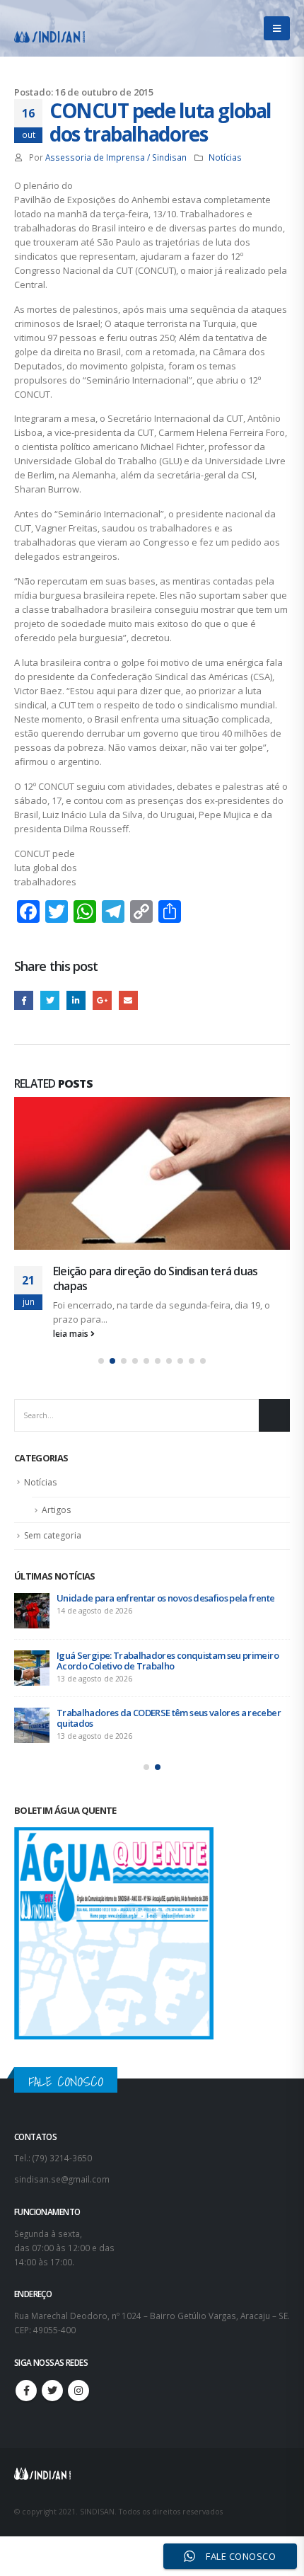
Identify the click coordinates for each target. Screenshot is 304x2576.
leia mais (72, 1333)
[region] (152, 2455)
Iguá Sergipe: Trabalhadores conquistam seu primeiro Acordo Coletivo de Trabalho (168, 1661)
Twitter (50, 1000)
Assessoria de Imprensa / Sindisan (116, 157)
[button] (101, 1361)
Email (128, 1000)
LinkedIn (76, 1000)
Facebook (24, 1000)
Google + (102, 1000)
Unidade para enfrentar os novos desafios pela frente (165, 1598)
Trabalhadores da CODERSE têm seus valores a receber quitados (169, 1718)
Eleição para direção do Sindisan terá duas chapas (155, 1278)
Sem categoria (53, 1535)
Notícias (225, 157)
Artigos (56, 1510)
